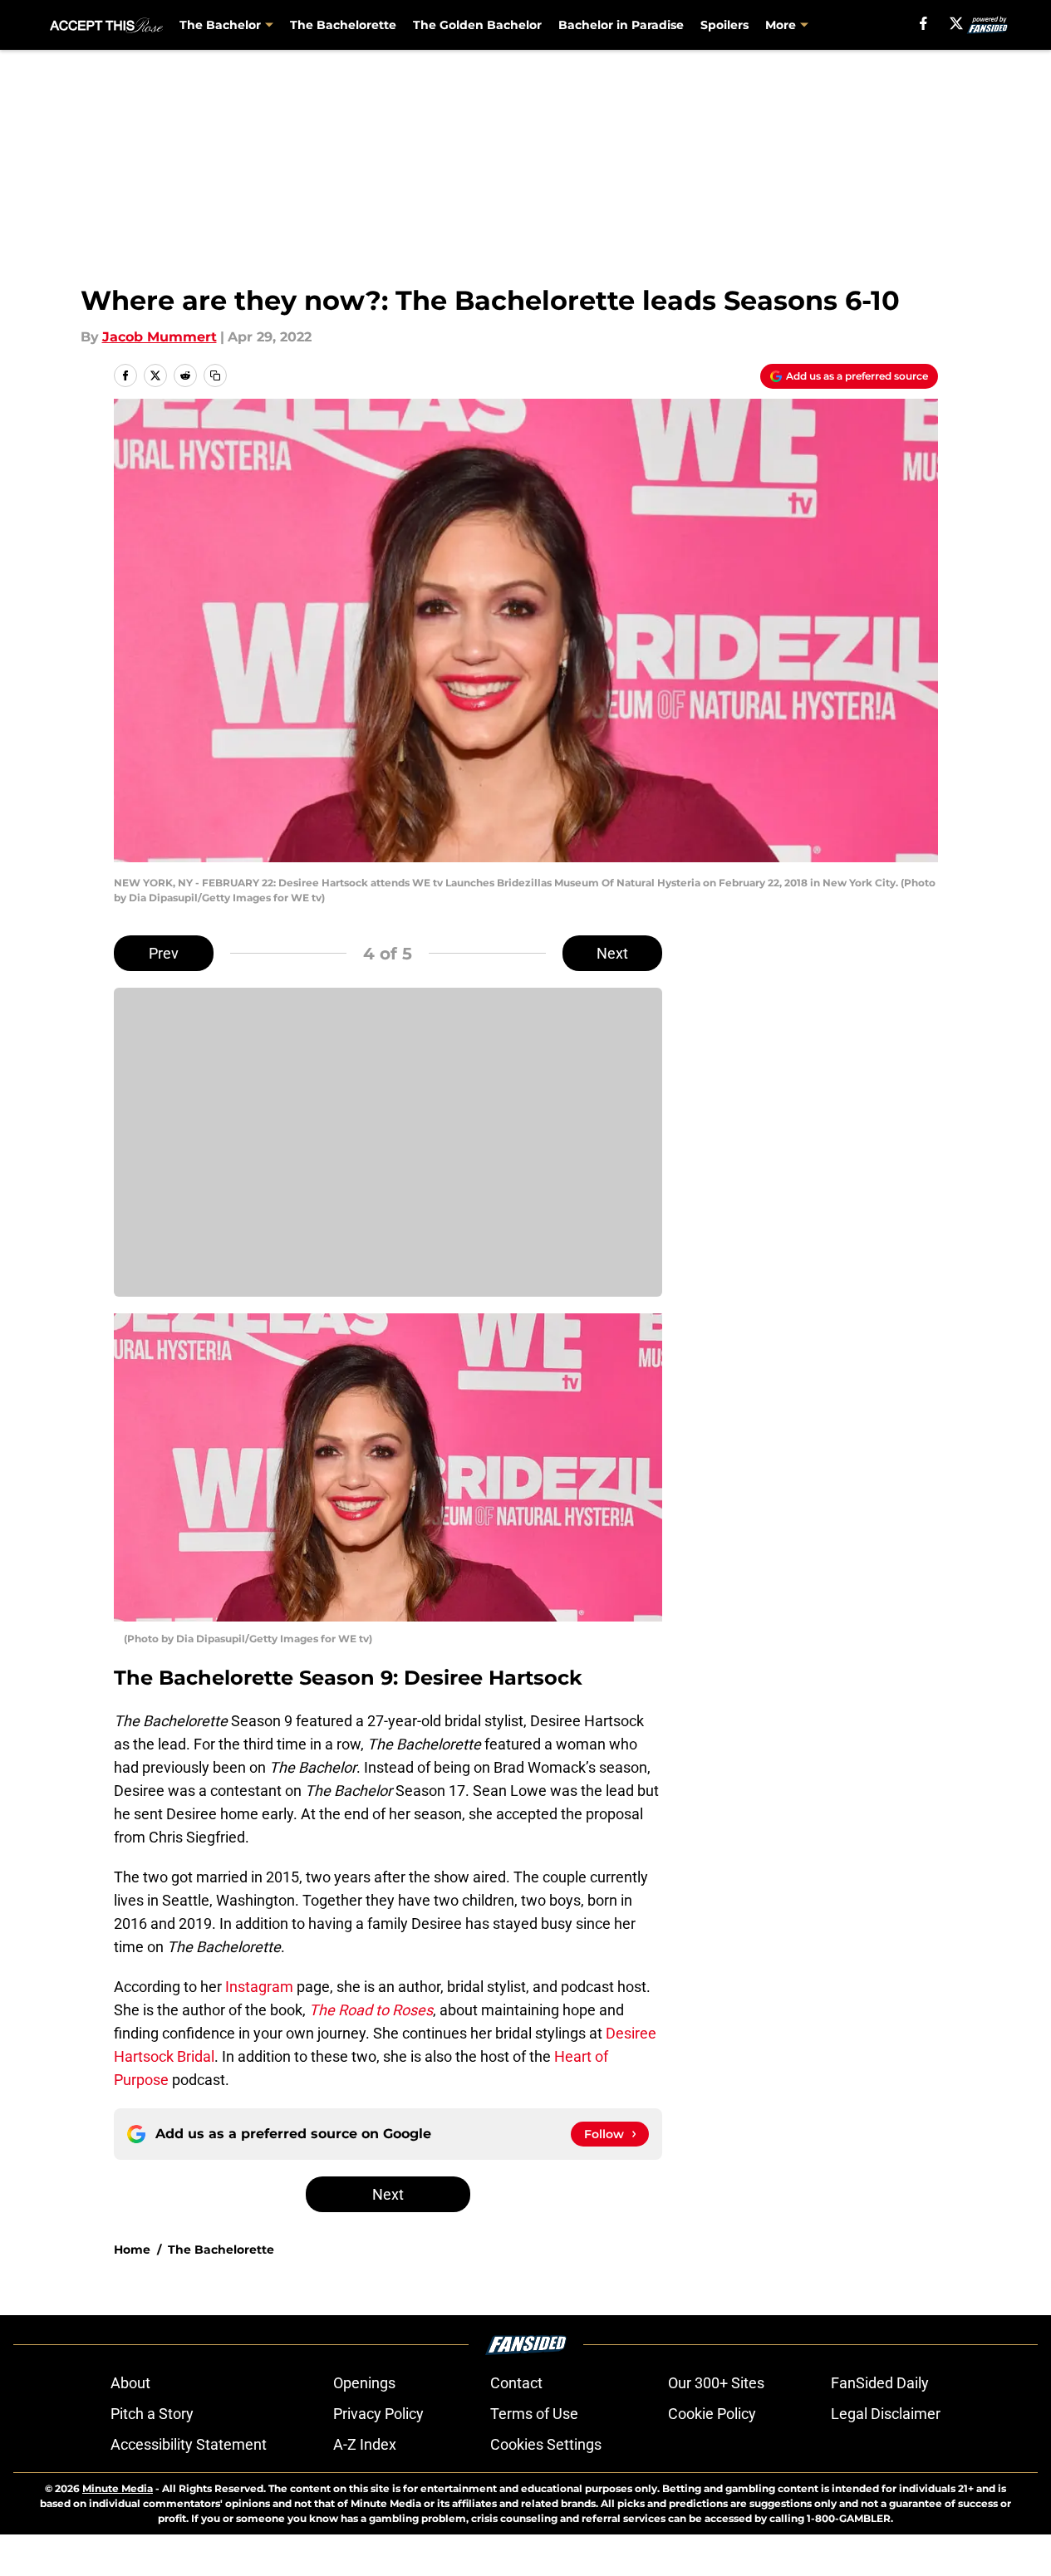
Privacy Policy (378, 2414)
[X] (956, 23)
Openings (364, 2383)
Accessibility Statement (189, 2444)
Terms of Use (534, 2414)
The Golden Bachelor (477, 25)
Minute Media (118, 2488)
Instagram (259, 1987)
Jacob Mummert (160, 337)
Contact (516, 2383)
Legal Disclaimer (886, 2414)
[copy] (215, 375)
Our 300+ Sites (716, 2383)
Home (132, 2250)
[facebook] (923, 23)
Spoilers (724, 25)
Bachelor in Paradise (621, 25)
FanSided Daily (880, 2383)
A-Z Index (365, 2444)
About (130, 2383)
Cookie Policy (712, 2414)
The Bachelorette (343, 25)
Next (612, 953)
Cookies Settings (546, 2444)
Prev (164, 953)
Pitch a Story (152, 2414)
